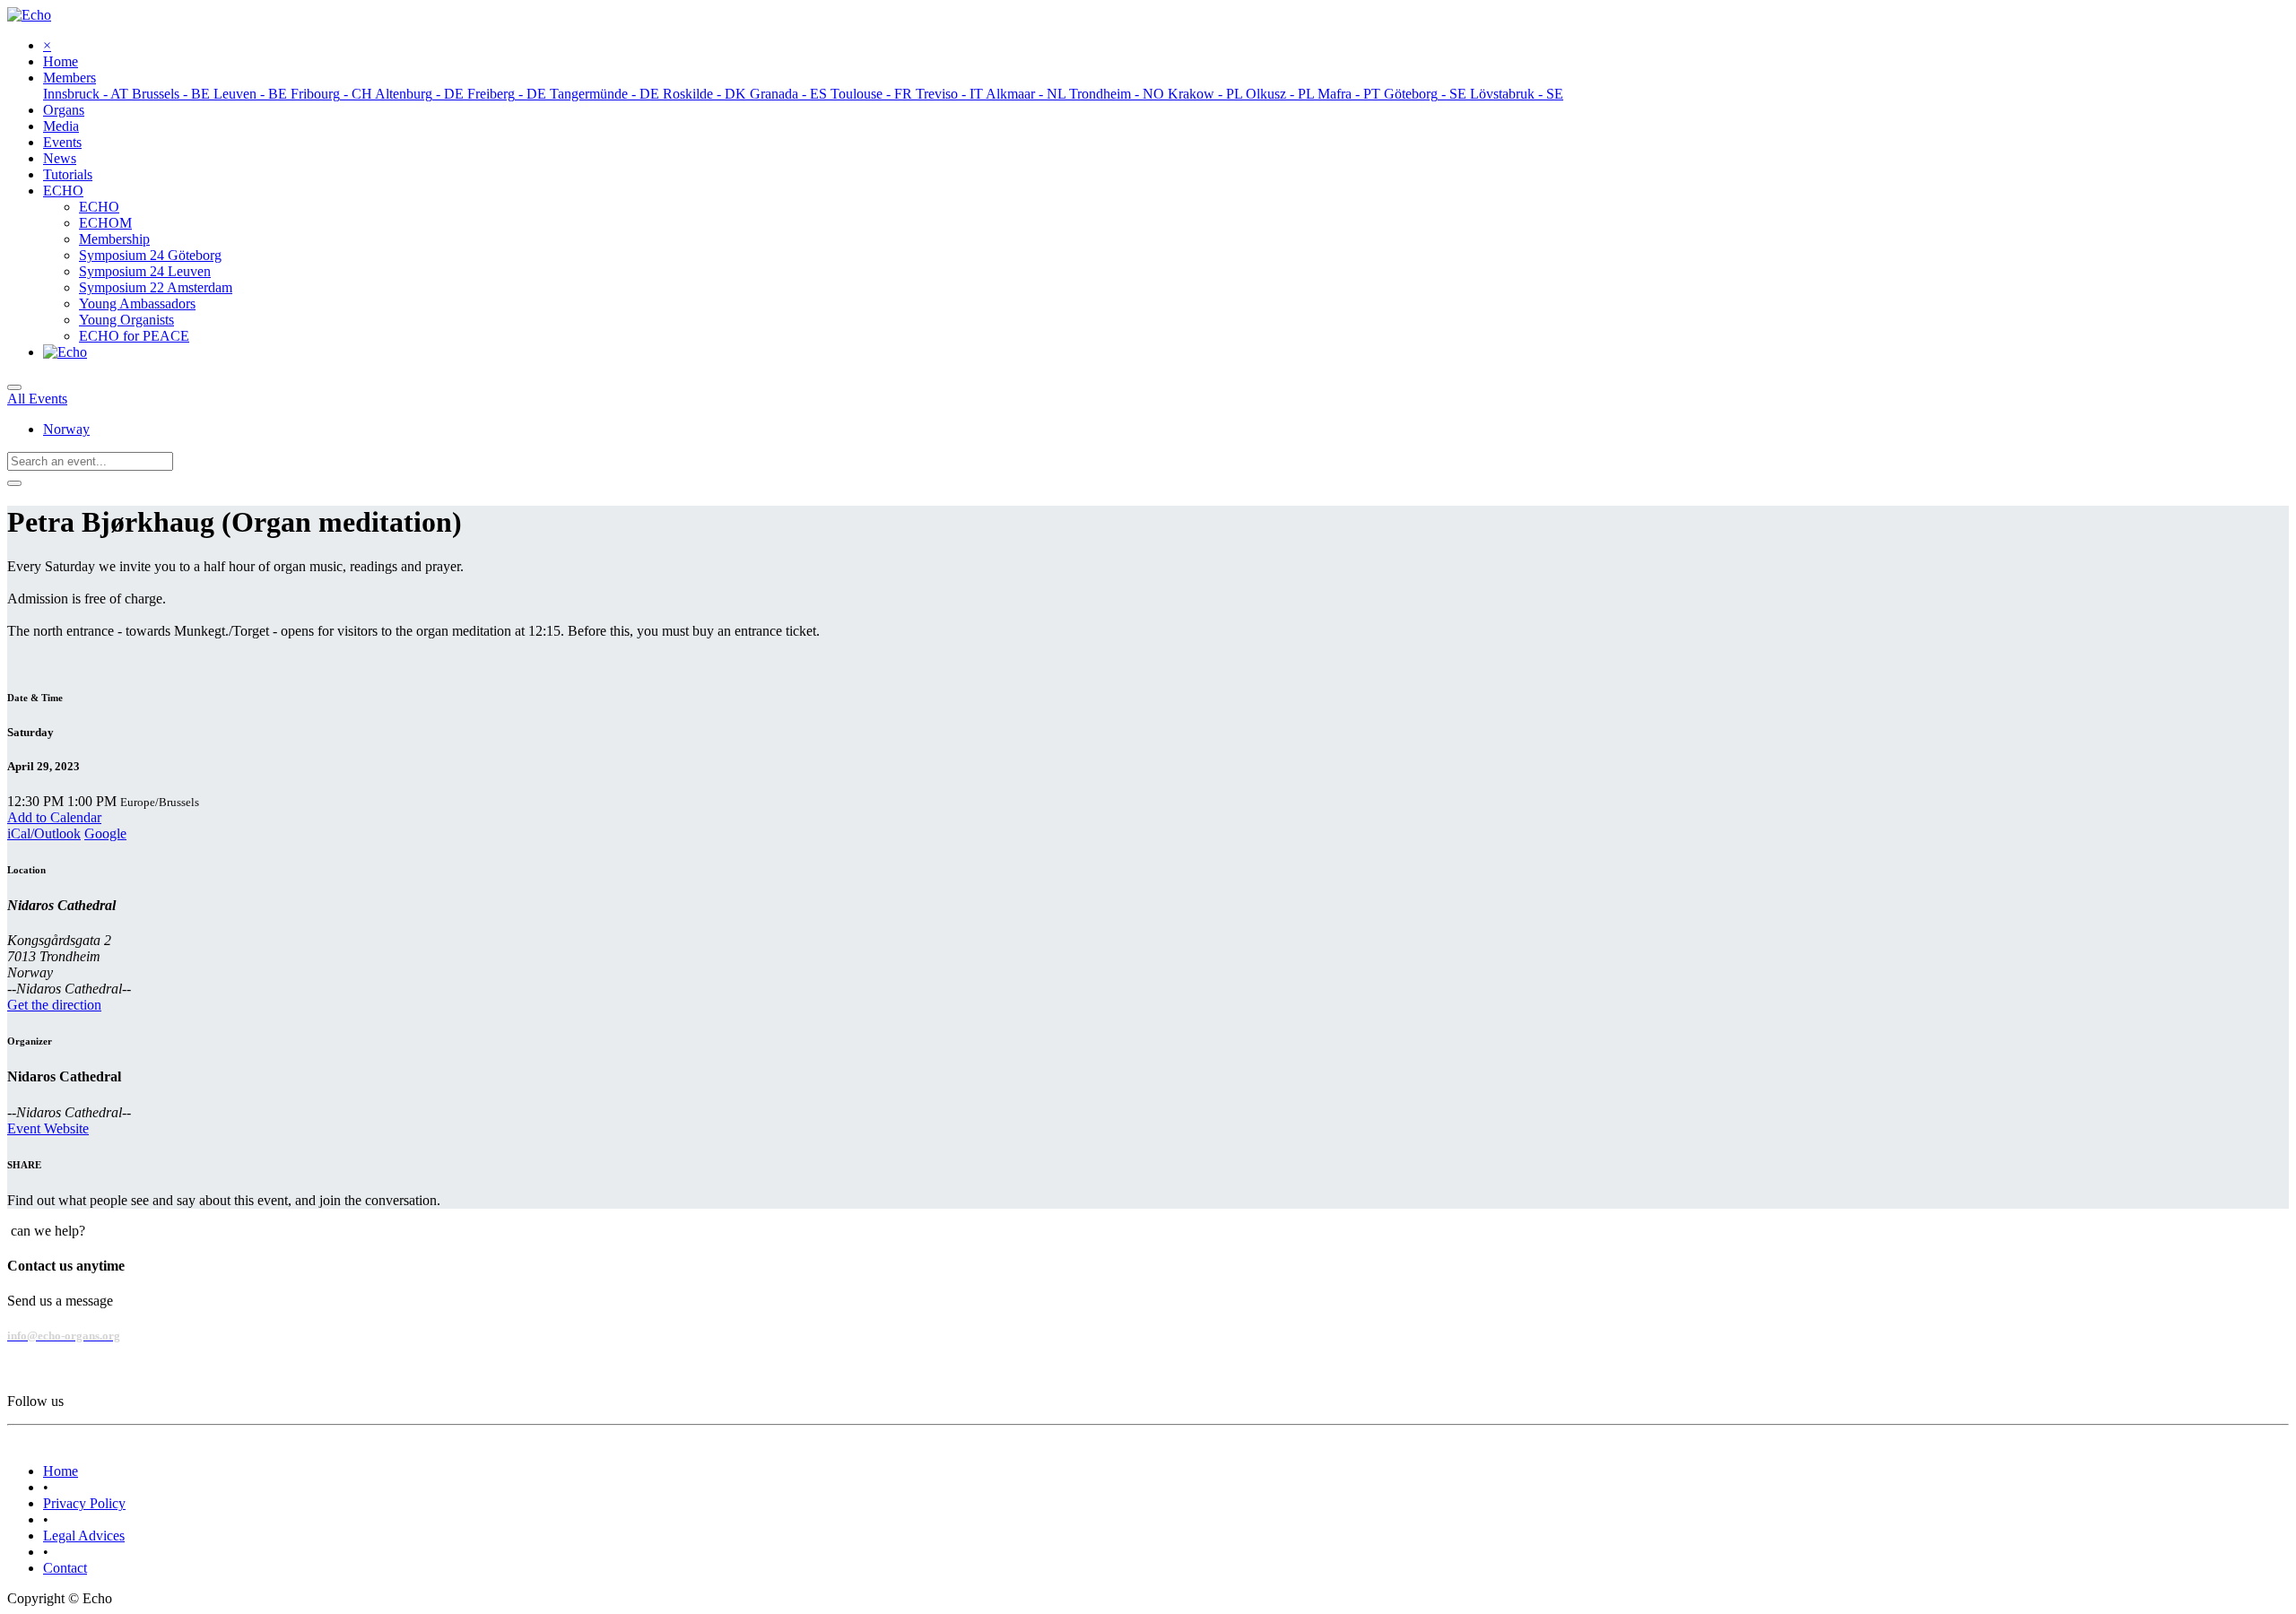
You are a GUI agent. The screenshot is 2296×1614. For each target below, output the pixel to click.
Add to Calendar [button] (54, 817)
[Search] (14, 483)
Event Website (48, 1128)
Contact (65, 1568)
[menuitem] (61, 61)
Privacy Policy (84, 1503)
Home (61, 1471)
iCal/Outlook (44, 833)
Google (105, 833)
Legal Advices (84, 1536)
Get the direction (54, 1005)
